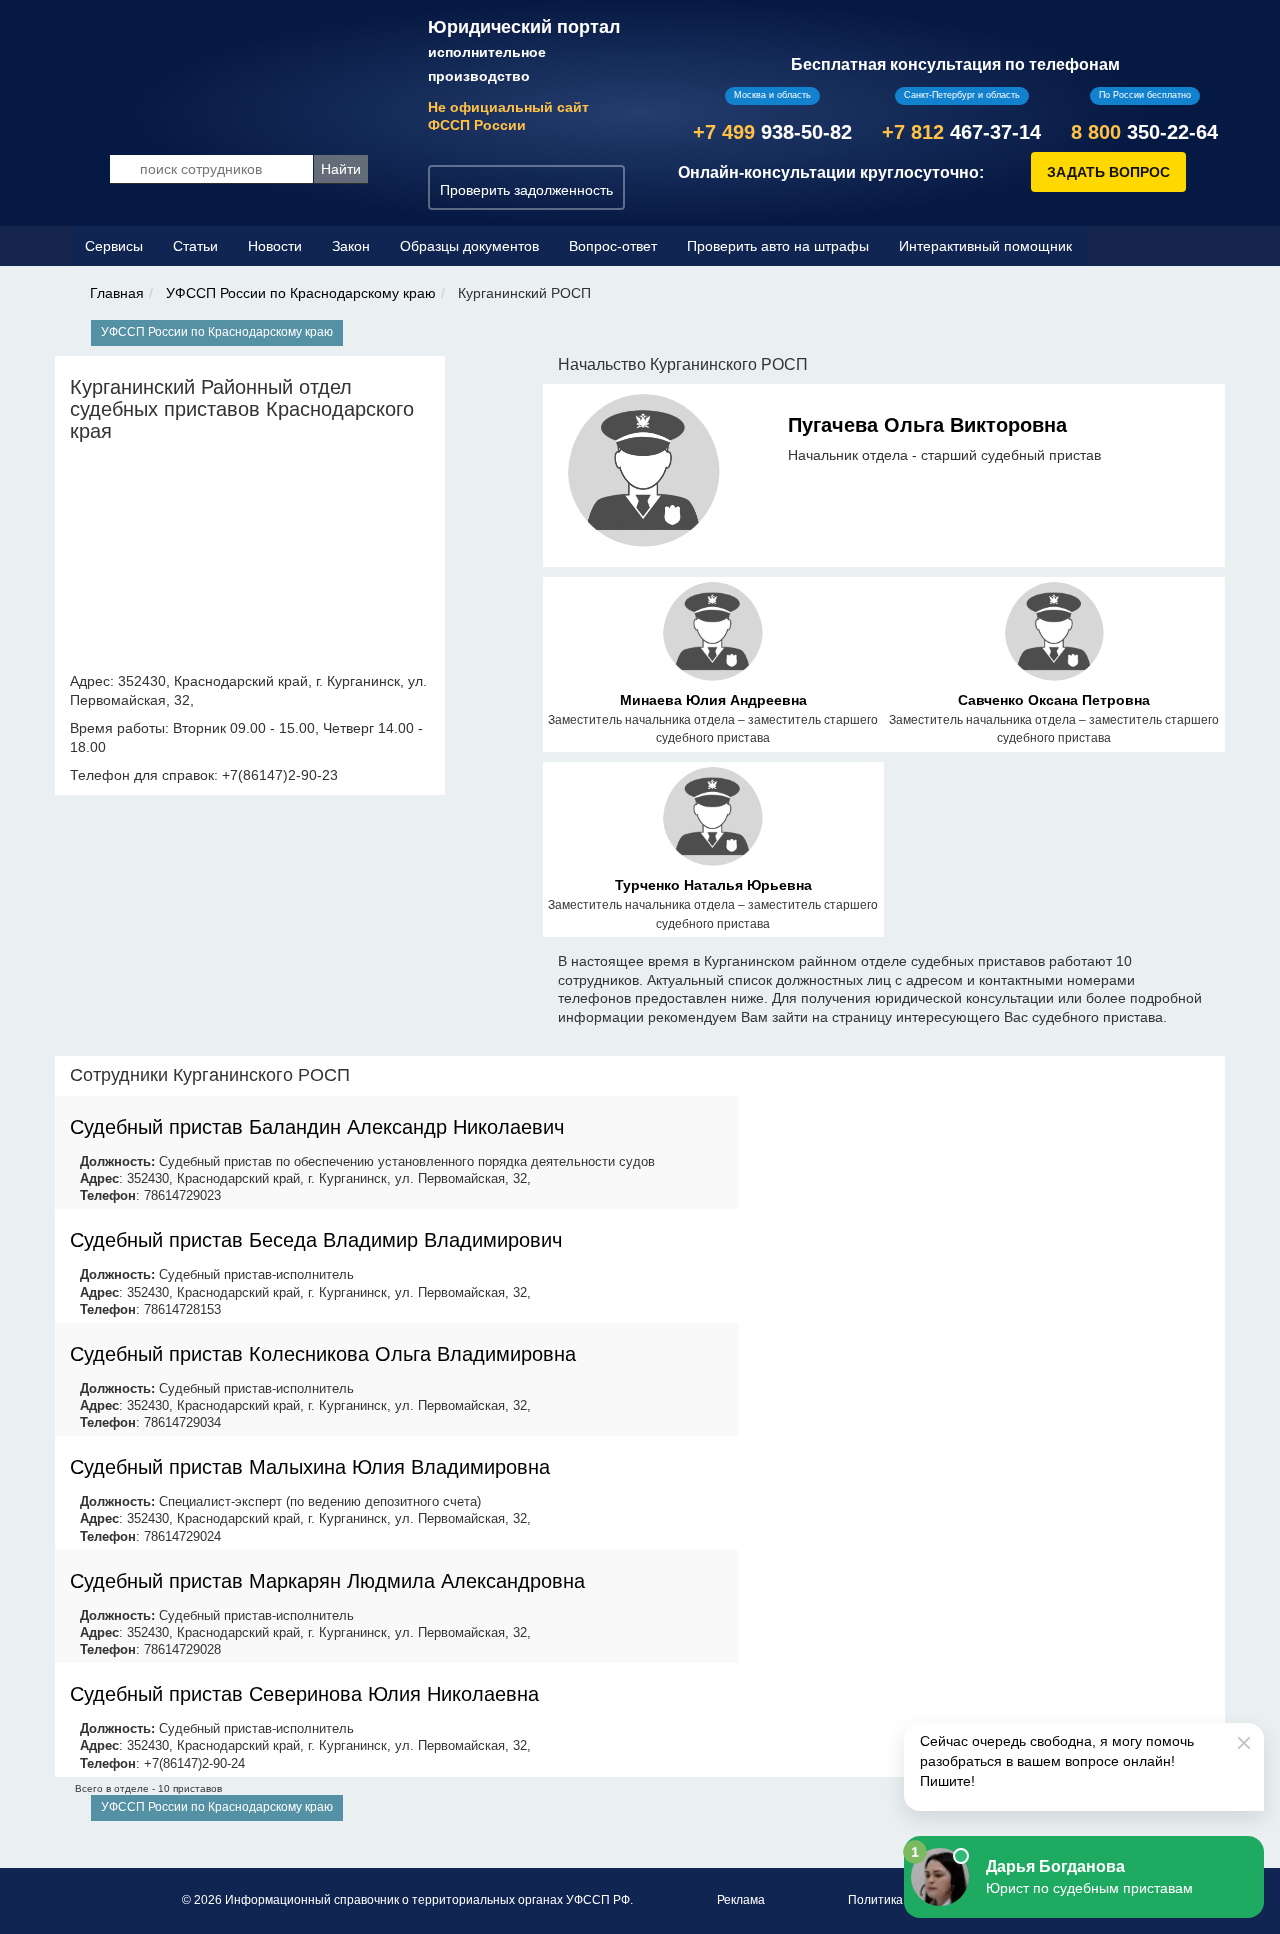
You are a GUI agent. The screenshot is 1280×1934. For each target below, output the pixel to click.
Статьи (195, 246)
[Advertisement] (982, 1196)
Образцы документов (469, 246)
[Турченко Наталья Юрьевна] (712, 820)
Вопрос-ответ (613, 246)
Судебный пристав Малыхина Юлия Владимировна (310, 1467)
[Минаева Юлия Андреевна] (712, 635)
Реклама (741, 1900)
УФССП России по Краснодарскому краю (301, 293)
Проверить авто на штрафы (778, 246)
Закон (351, 246)
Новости (275, 246)
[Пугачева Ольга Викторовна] (644, 474)
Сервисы (114, 246)
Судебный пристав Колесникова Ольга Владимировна (323, 1354)
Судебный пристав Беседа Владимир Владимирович (316, 1240)
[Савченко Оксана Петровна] (1054, 635)
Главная (117, 293)
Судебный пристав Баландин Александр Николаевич (317, 1127)
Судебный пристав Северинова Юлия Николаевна (304, 1694)
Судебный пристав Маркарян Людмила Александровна (327, 1581)
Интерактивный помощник (985, 246)
